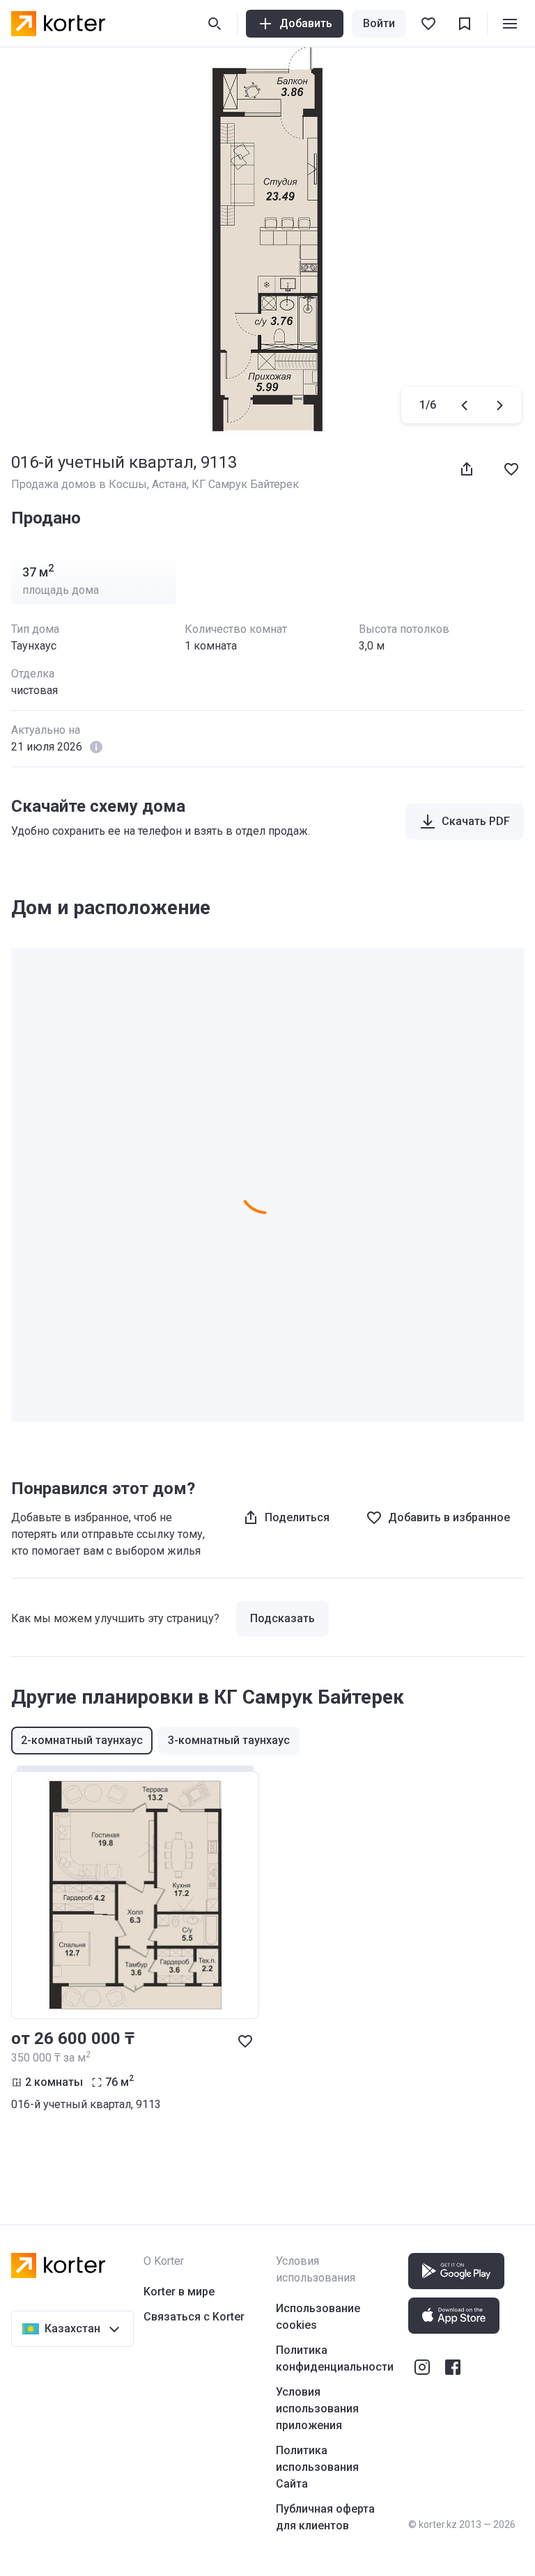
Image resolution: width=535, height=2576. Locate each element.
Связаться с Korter (194, 2317)
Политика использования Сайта (317, 2467)
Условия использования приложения (317, 2409)
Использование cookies (318, 2317)
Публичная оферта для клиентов (325, 2517)
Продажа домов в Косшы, (82, 484)
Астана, (172, 484)
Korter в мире (179, 2292)
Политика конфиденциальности (335, 2358)
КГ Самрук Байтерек (245, 484)
